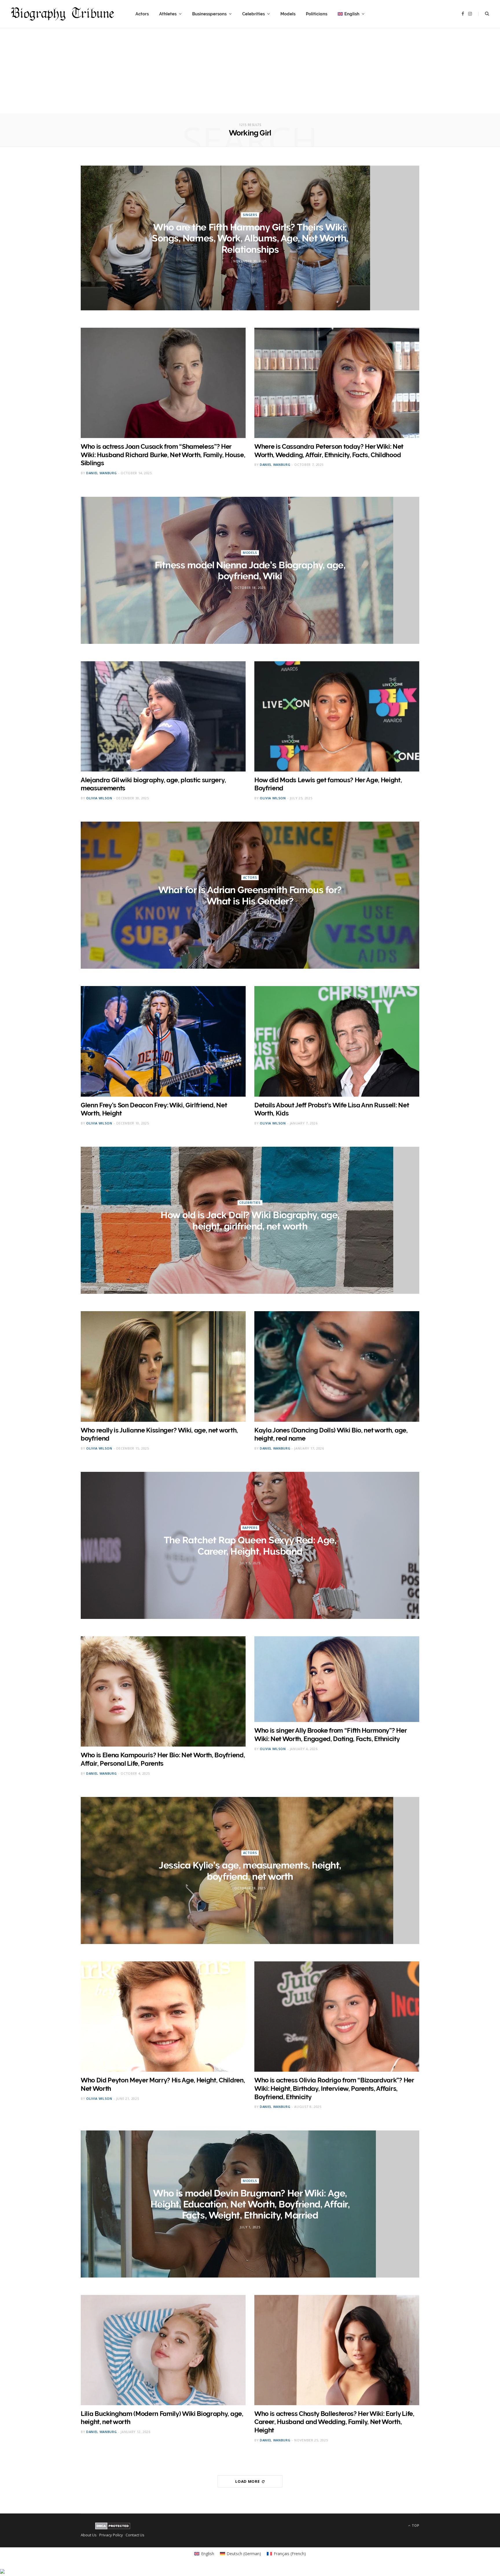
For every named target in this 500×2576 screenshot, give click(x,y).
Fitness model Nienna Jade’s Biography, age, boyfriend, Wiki (250, 570)
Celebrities (253, 14)
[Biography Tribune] (62, 14)
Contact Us (135, 2535)
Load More (248, 2481)
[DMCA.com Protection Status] (113, 2528)
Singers (250, 215)
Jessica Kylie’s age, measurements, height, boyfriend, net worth (250, 1871)
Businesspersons (209, 14)
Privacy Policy (111, 2535)
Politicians (317, 14)
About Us (89, 2535)
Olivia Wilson (99, 798)
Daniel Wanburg (101, 473)
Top (415, 2525)
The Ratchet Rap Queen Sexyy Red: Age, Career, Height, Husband (250, 1546)
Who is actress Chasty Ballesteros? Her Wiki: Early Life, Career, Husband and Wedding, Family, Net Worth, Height (334, 2422)
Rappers (250, 1528)
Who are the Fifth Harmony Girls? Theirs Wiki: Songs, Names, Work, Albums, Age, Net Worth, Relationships (250, 238)
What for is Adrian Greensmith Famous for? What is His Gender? (250, 896)
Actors (142, 14)
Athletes (168, 14)
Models (288, 14)
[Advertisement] (250, 73)
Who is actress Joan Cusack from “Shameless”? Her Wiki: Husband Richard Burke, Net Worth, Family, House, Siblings (163, 455)
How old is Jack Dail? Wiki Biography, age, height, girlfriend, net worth (250, 1221)
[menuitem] (351, 14)
